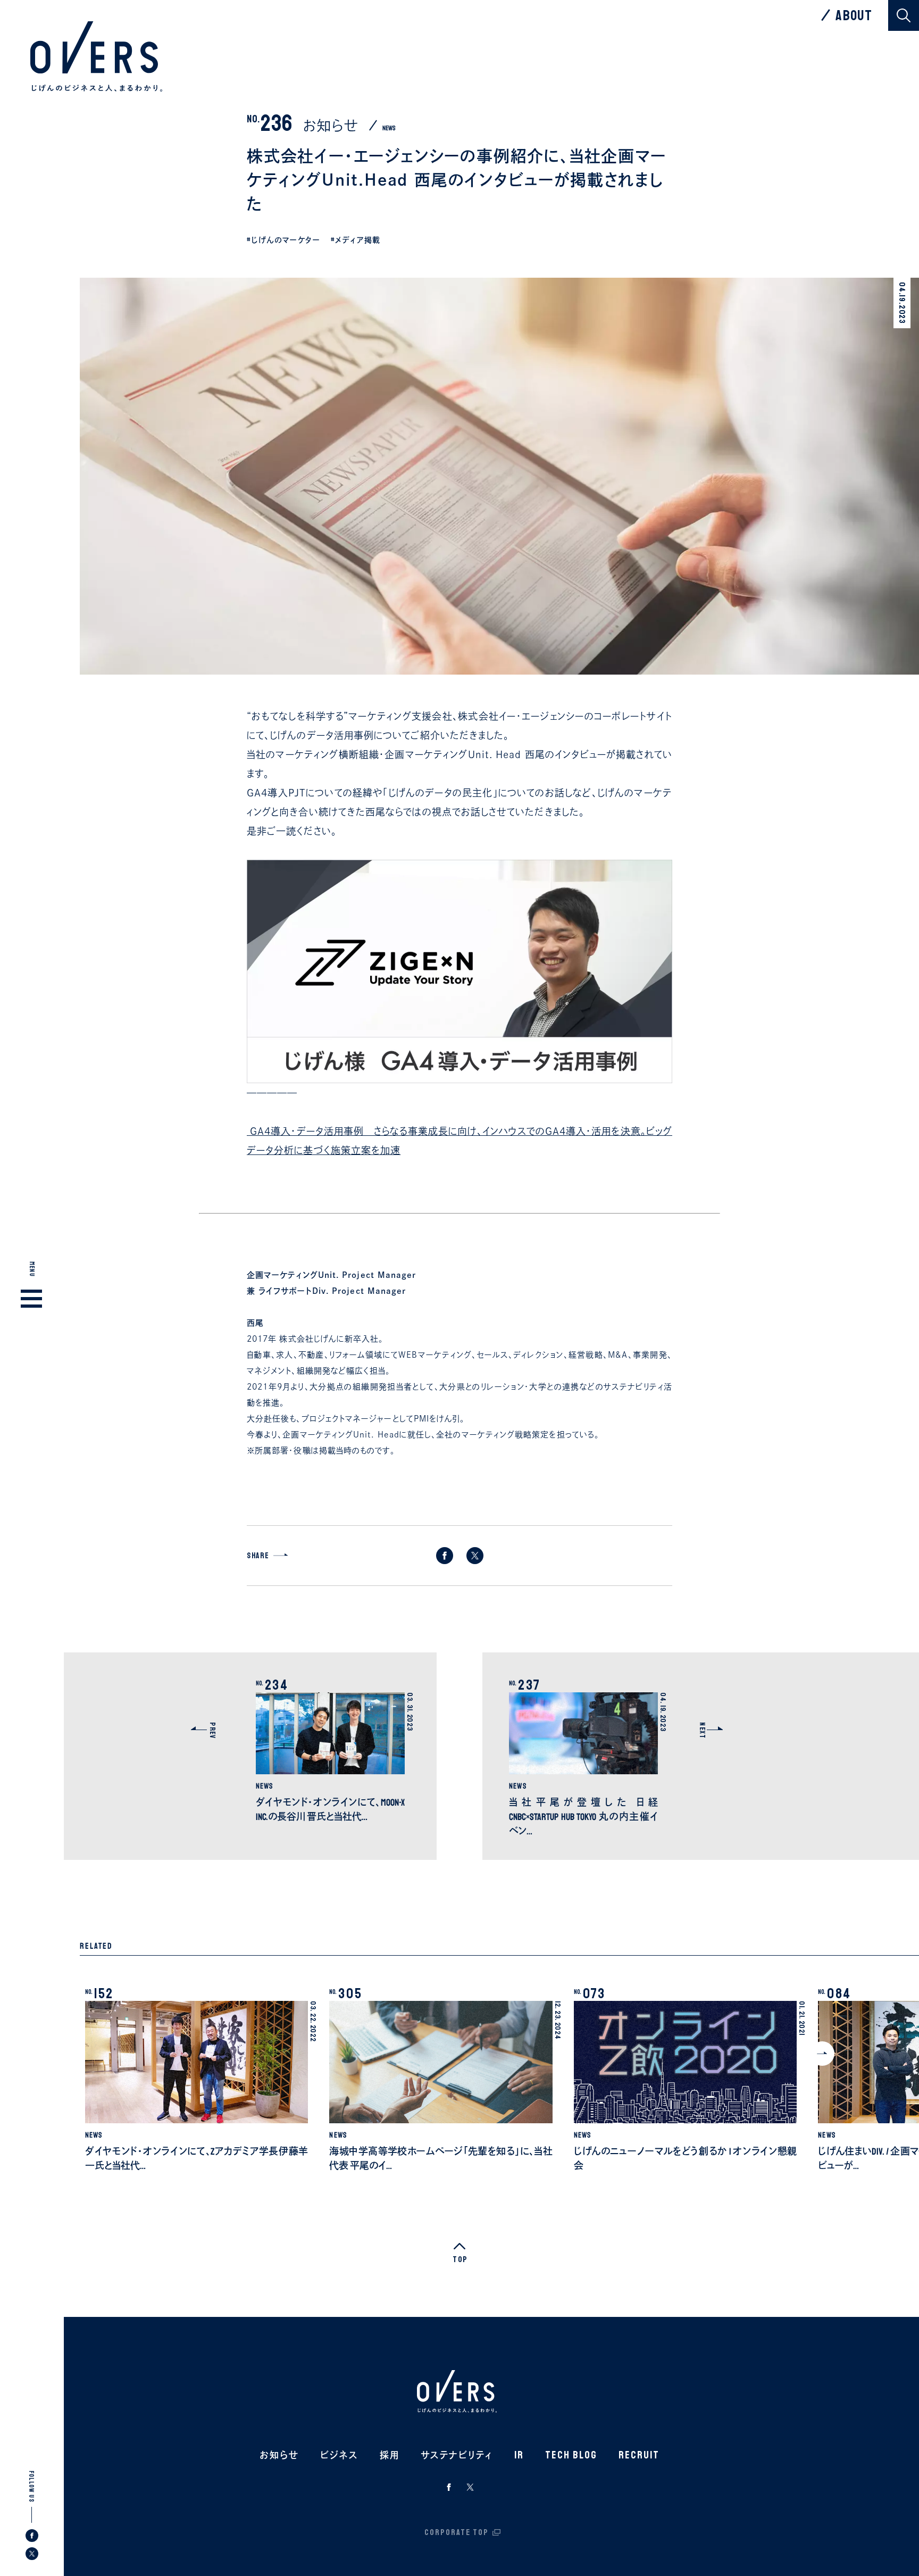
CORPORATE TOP (457, 2532)
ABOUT (854, 15)
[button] (822, 2054)
